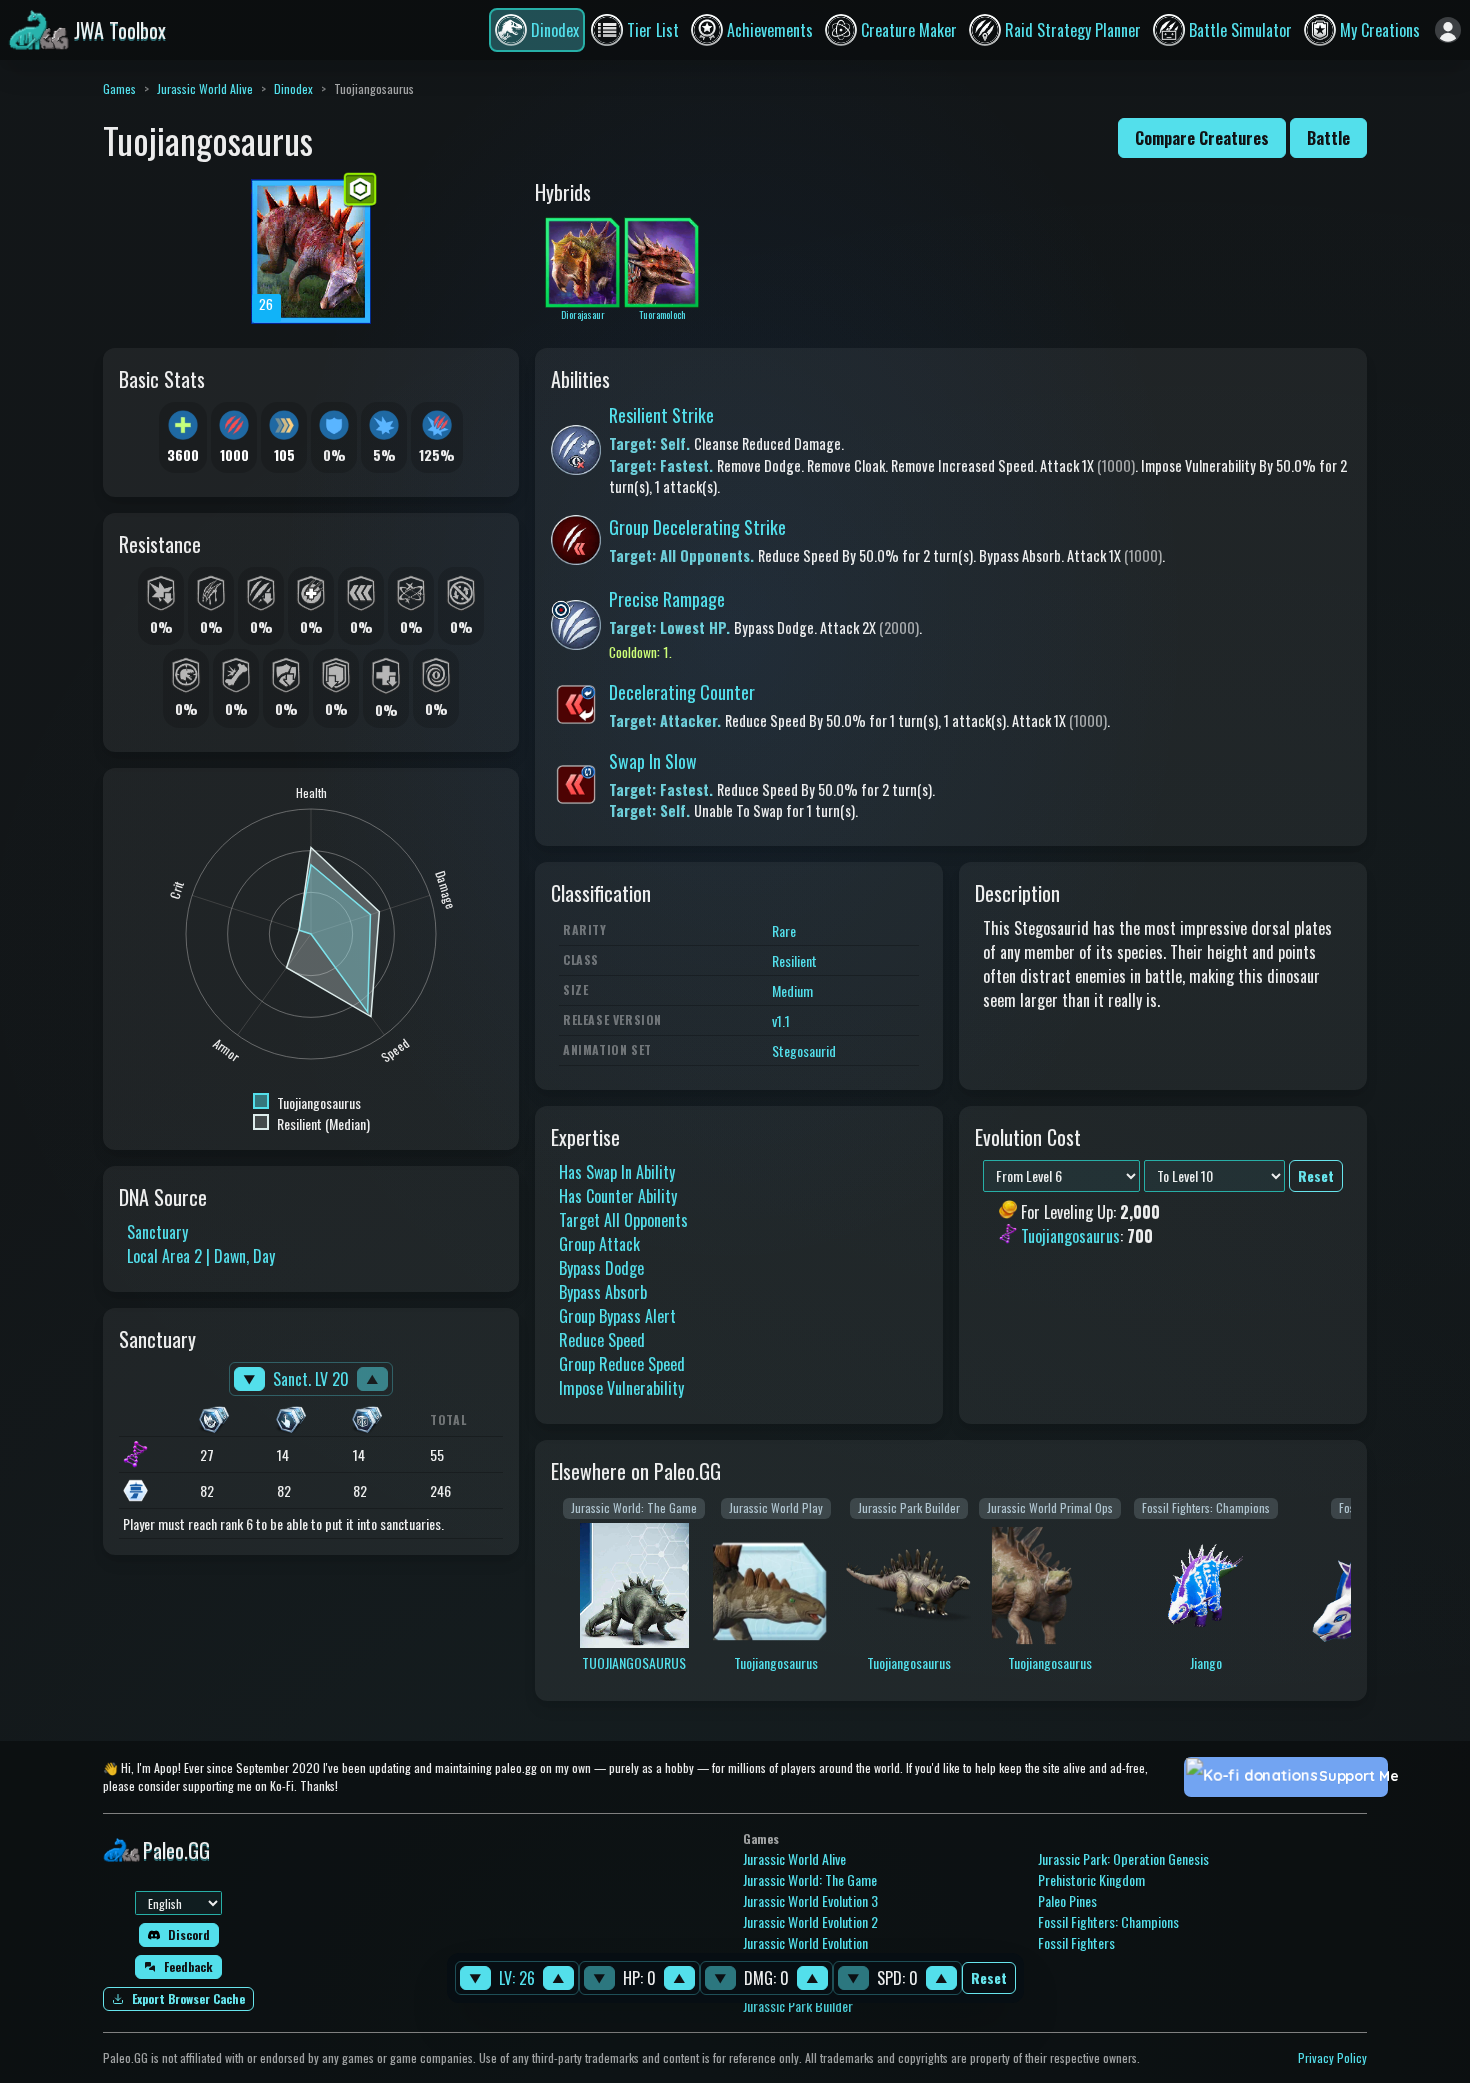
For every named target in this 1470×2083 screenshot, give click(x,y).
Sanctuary (157, 1232)
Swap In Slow (653, 761)
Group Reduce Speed (622, 1364)
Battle (1328, 138)
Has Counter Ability (618, 1196)
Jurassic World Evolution (805, 1942)
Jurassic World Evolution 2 (810, 1921)
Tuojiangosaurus (1070, 1237)
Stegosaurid (804, 1050)
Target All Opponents (623, 1220)
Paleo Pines (1067, 1900)
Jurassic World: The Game (810, 1879)
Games (119, 88)
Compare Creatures (1202, 138)
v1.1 (781, 1020)
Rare (784, 930)
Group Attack (599, 1244)
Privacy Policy (1332, 2057)
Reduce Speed (602, 1340)
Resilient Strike (661, 415)
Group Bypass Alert (617, 1316)
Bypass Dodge (601, 1268)
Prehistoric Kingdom (1091, 1879)
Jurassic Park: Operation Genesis (1123, 1858)
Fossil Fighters (1076, 1942)
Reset (989, 1978)
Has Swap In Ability (617, 1172)
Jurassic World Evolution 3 (810, 1900)
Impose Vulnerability (621, 1388)
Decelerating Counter (682, 692)
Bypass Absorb (603, 1292)
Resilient (794, 960)
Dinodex (293, 88)
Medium (792, 990)
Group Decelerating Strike (697, 527)
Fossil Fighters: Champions (1108, 1921)
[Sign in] (1448, 30)
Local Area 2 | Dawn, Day (201, 1256)
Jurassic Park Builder (798, 2005)
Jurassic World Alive (205, 88)
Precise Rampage (667, 599)
